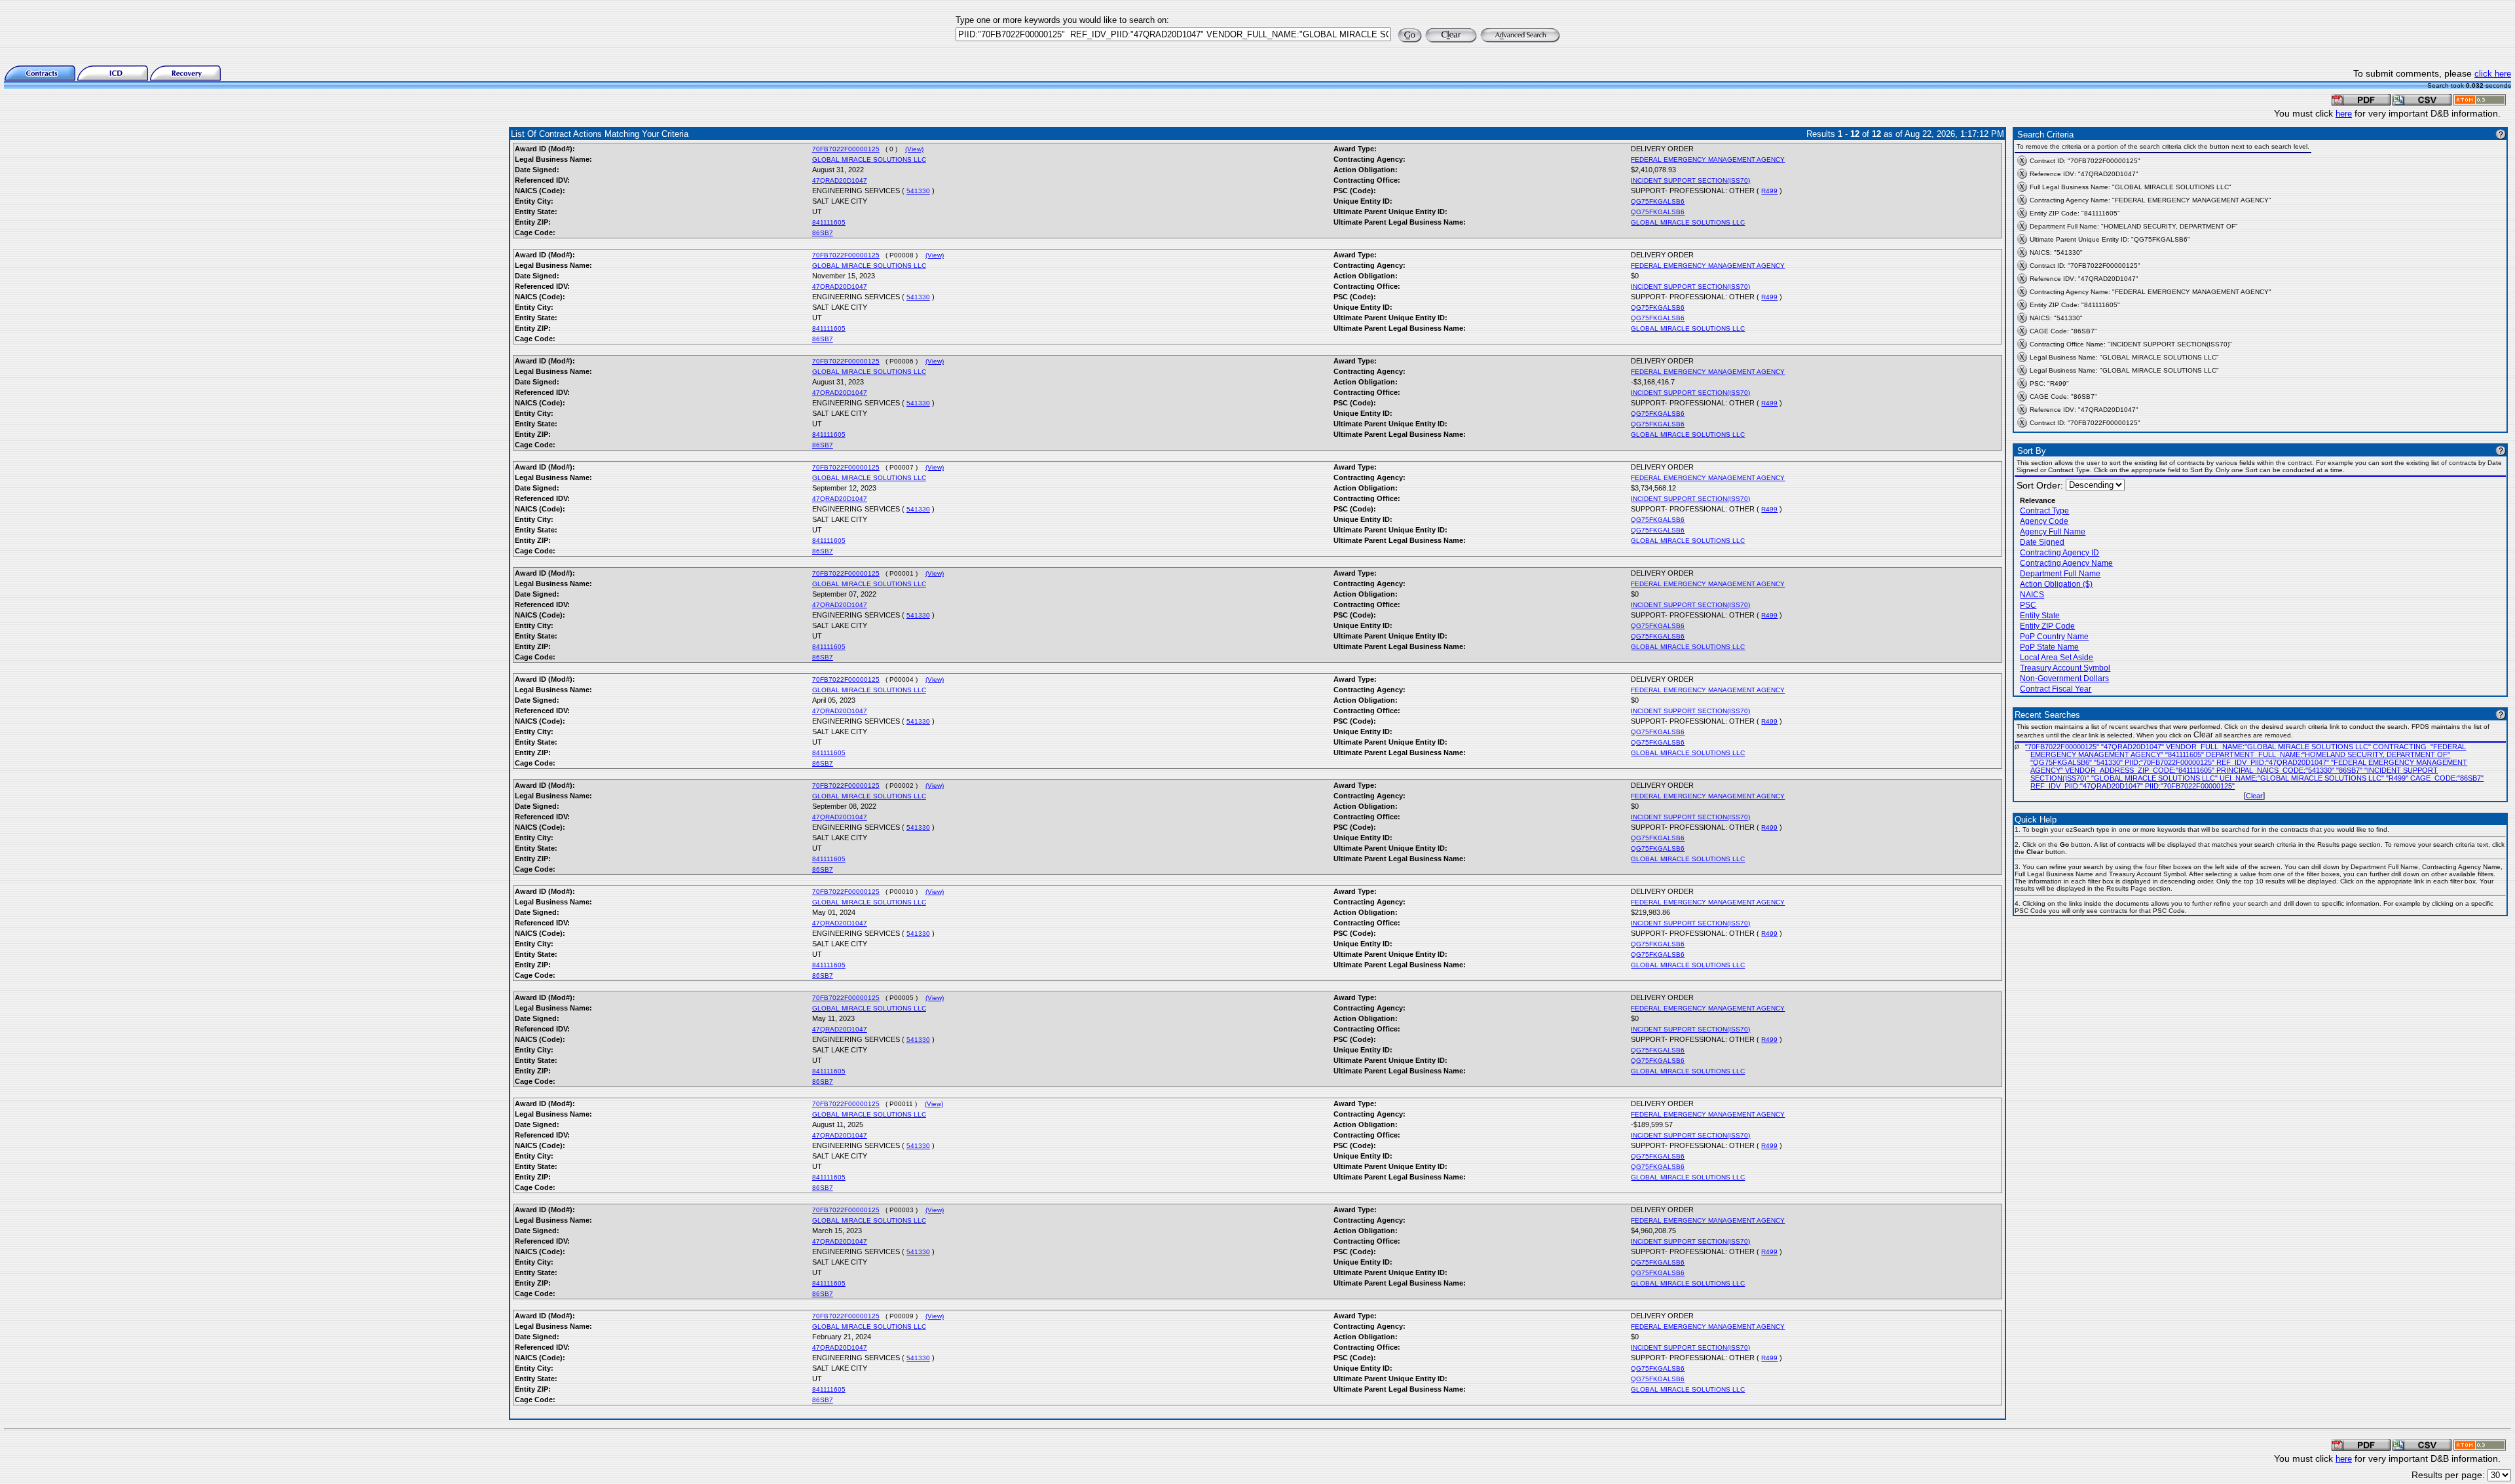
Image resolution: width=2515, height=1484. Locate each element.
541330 (918, 191)
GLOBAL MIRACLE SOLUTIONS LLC (869, 159)
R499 (1769, 191)
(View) (914, 149)
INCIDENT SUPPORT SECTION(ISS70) (1690, 180)
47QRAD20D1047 (840, 180)
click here (2493, 74)
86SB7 (823, 233)
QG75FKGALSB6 (1658, 201)
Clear (2254, 796)
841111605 (829, 222)
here (2344, 114)
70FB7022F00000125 (846, 149)
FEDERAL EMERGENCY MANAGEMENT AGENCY (1708, 159)
